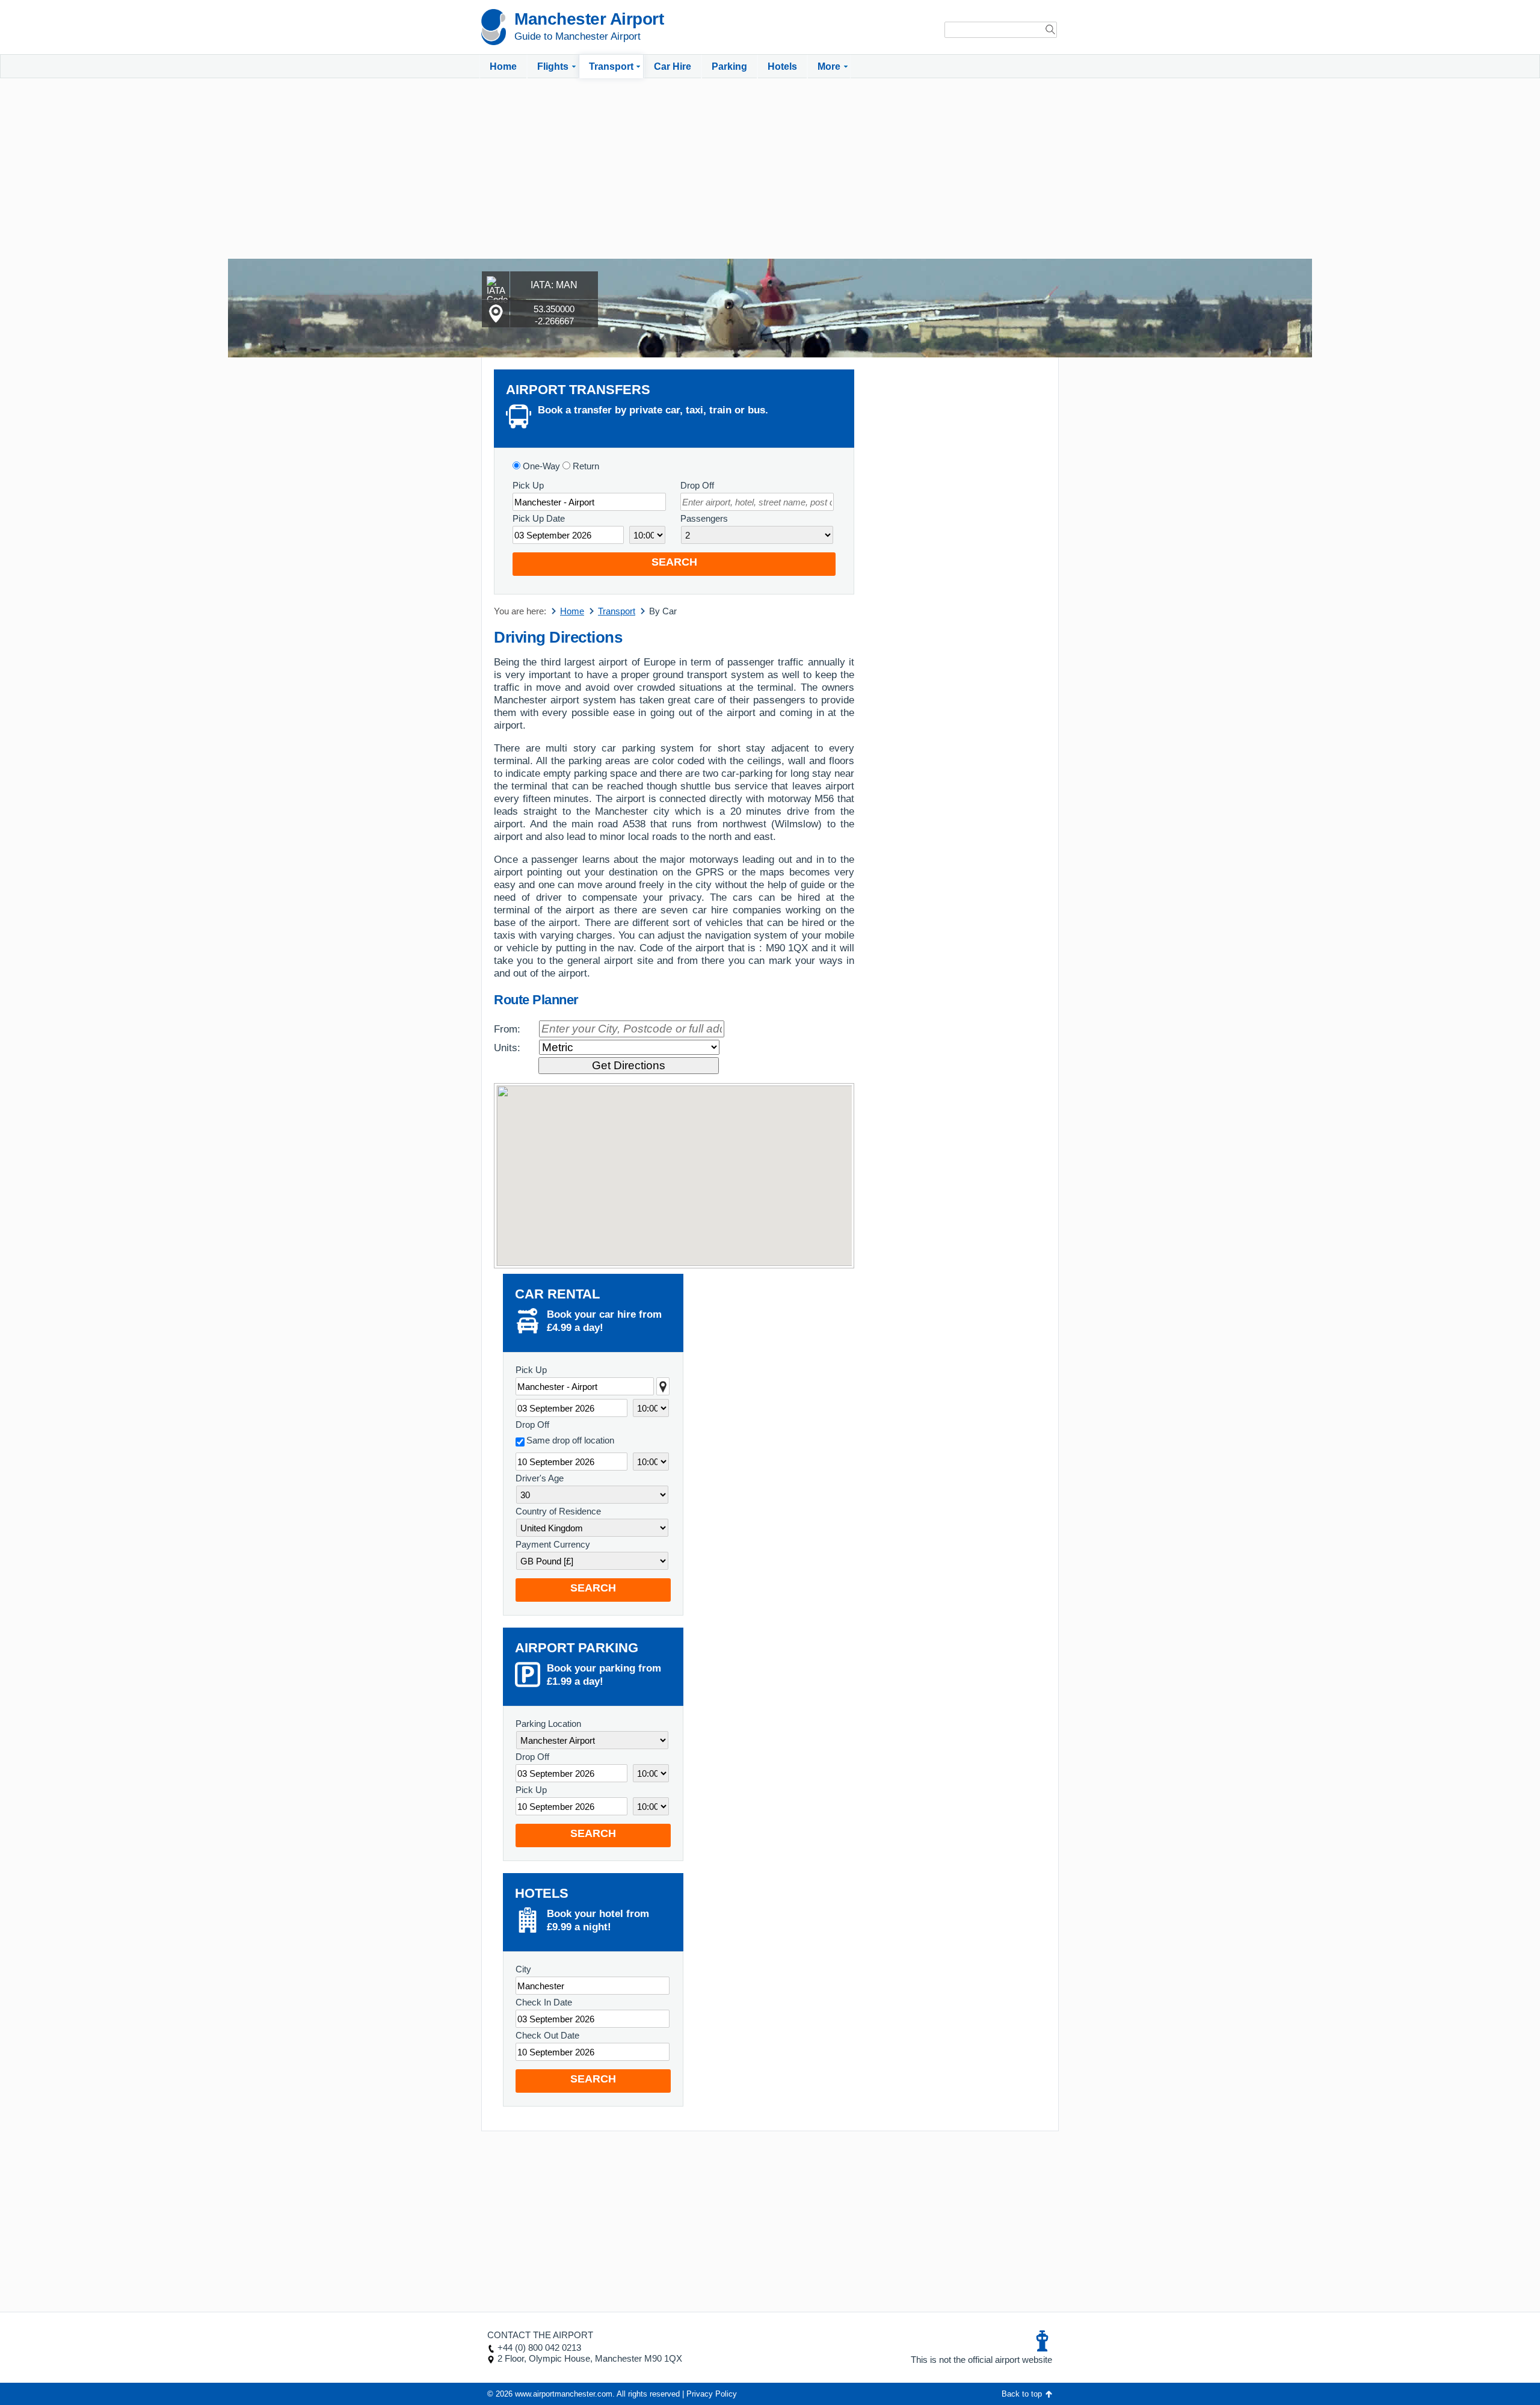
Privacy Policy (712, 2394)
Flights (553, 66)
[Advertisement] (770, 168)
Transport (611, 66)
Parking (729, 66)
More (829, 66)
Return (585, 466)
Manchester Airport (589, 19)
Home (503, 66)
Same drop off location (570, 1440)
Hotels (782, 66)
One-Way (540, 466)
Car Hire (673, 66)
